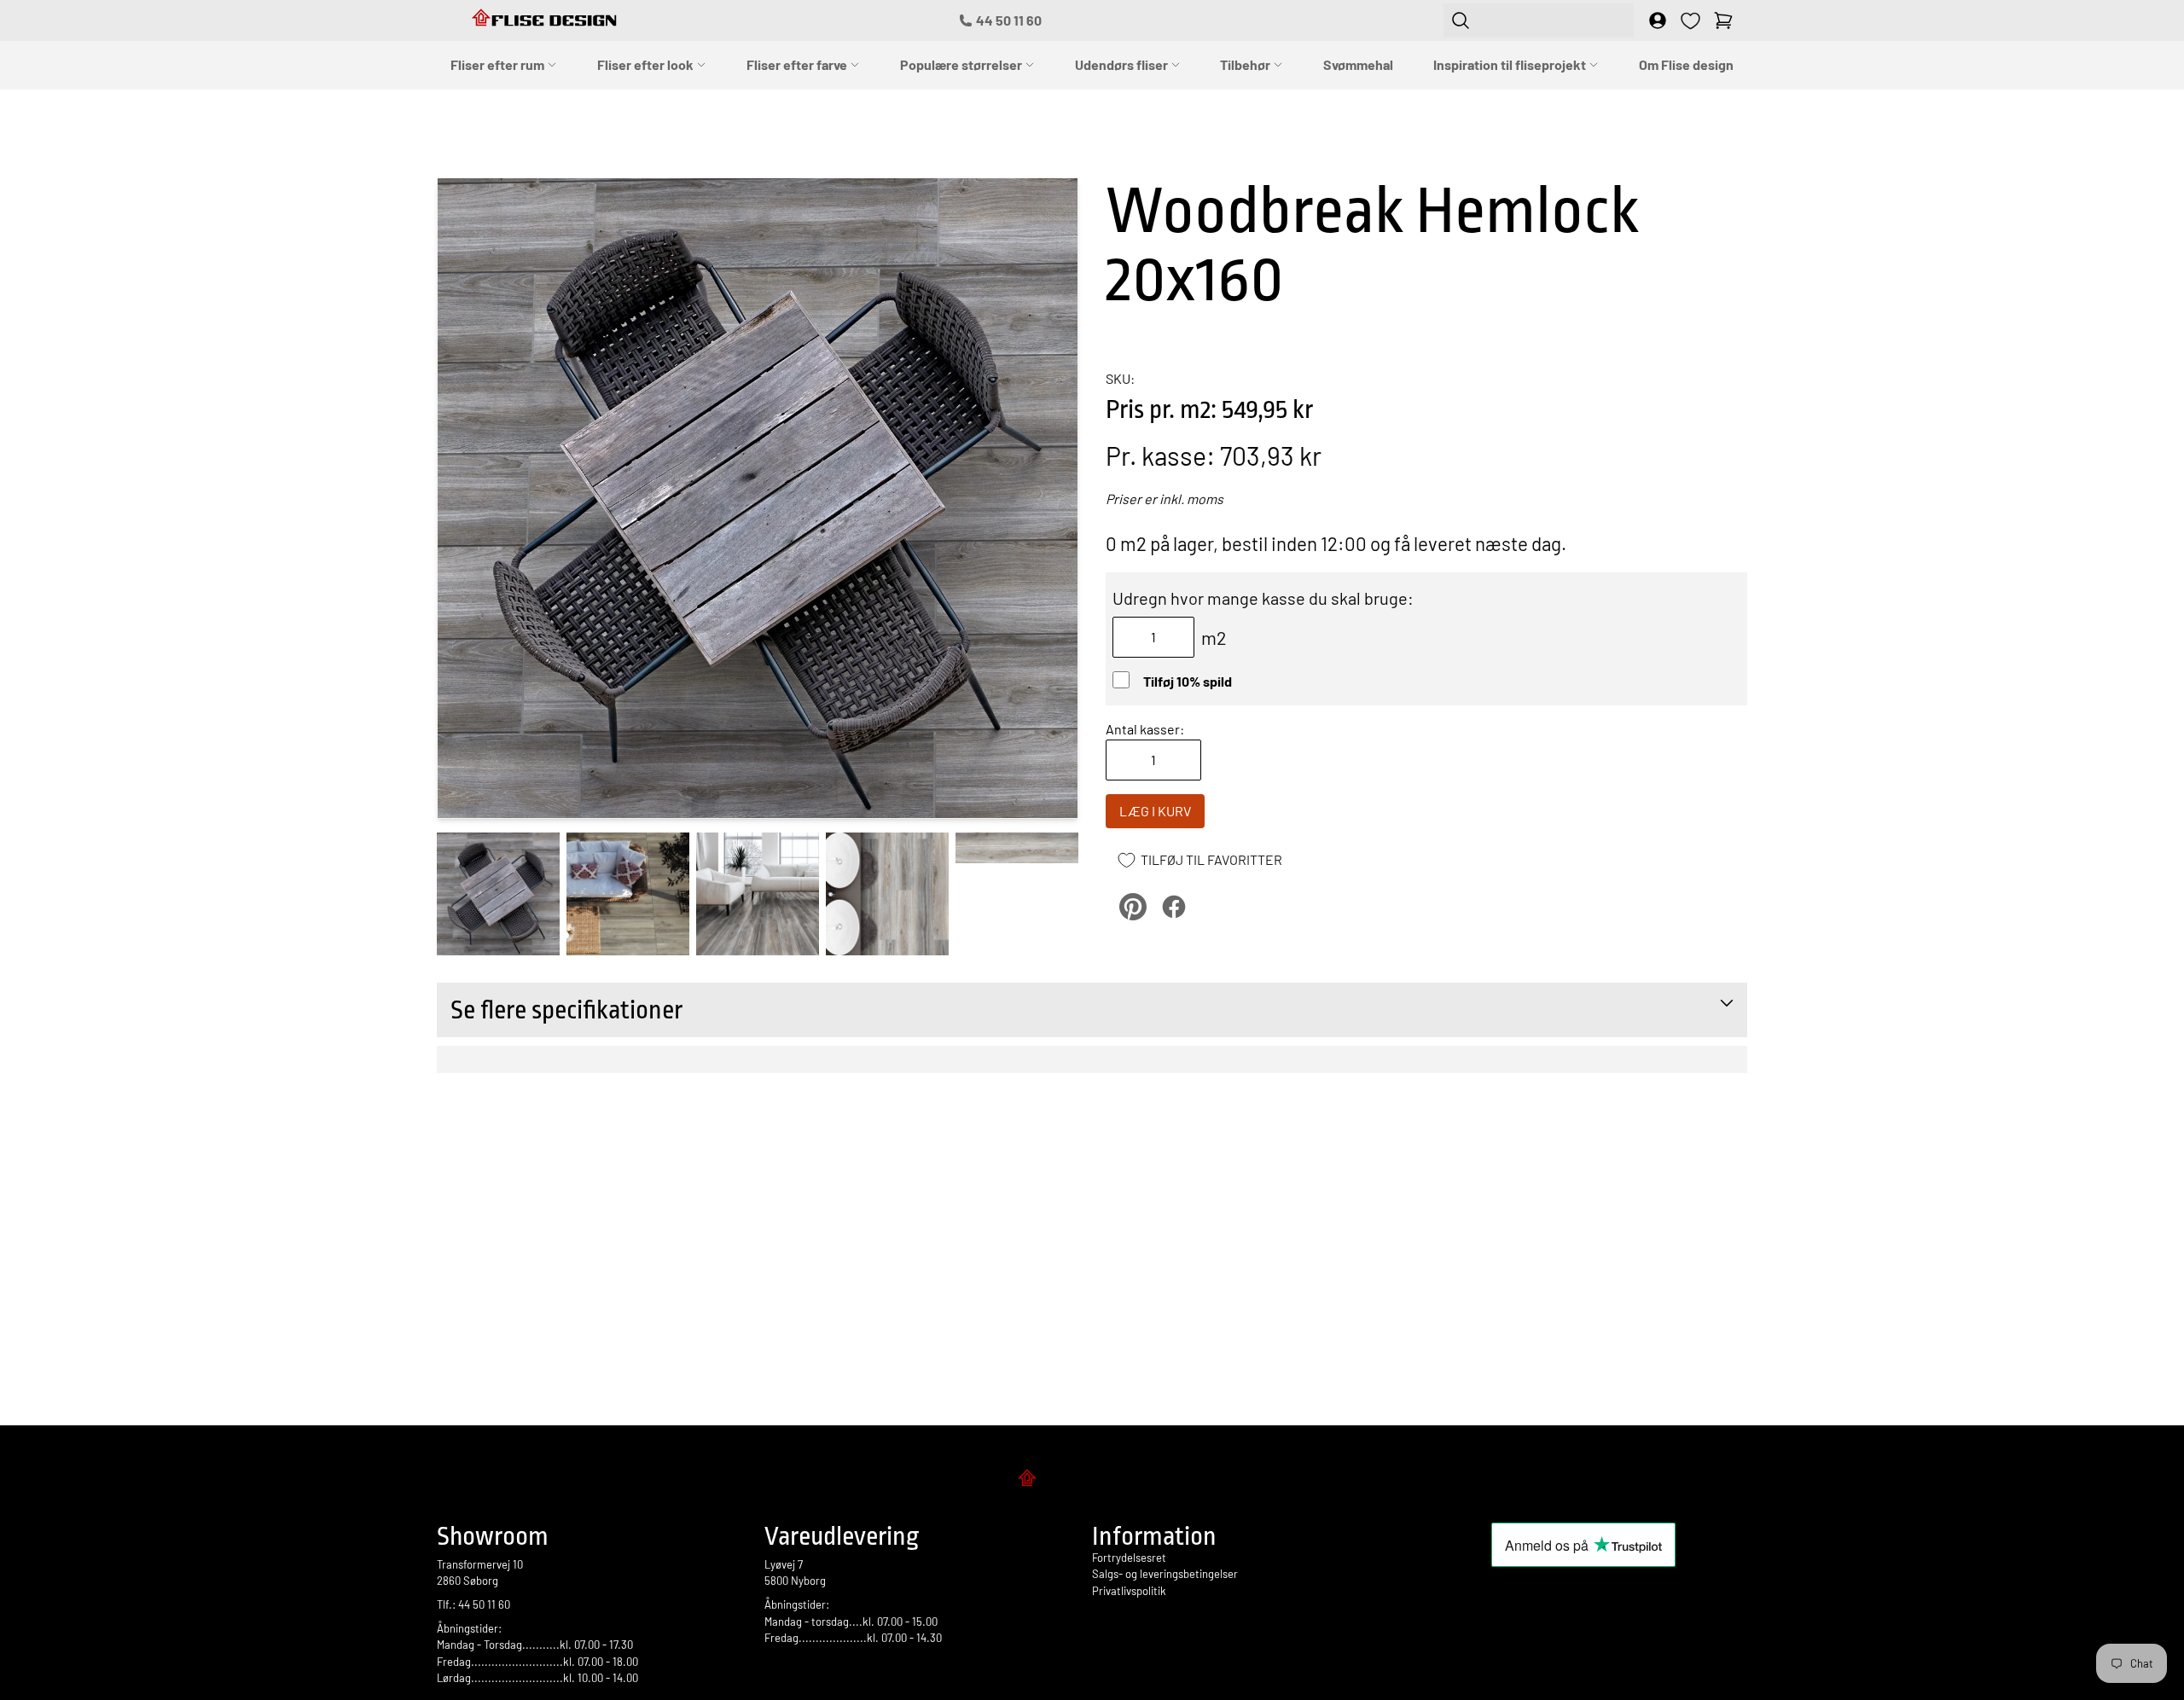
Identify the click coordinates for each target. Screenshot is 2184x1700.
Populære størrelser (962, 64)
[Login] (1658, 20)
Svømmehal (1358, 64)
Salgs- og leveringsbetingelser (1165, 1574)
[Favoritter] (1690, 21)
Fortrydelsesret (1129, 1558)
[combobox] (1539, 20)
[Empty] (1723, 20)
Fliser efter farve (798, 64)
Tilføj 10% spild (1188, 681)
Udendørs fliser (1123, 64)
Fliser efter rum (499, 64)
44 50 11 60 (1009, 20)
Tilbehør (1246, 64)
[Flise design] (1092, 1481)
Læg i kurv (1155, 811)
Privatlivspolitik (1129, 1591)
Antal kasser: (1145, 729)
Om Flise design (1686, 64)
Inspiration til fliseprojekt (1511, 64)
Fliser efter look (647, 64)
